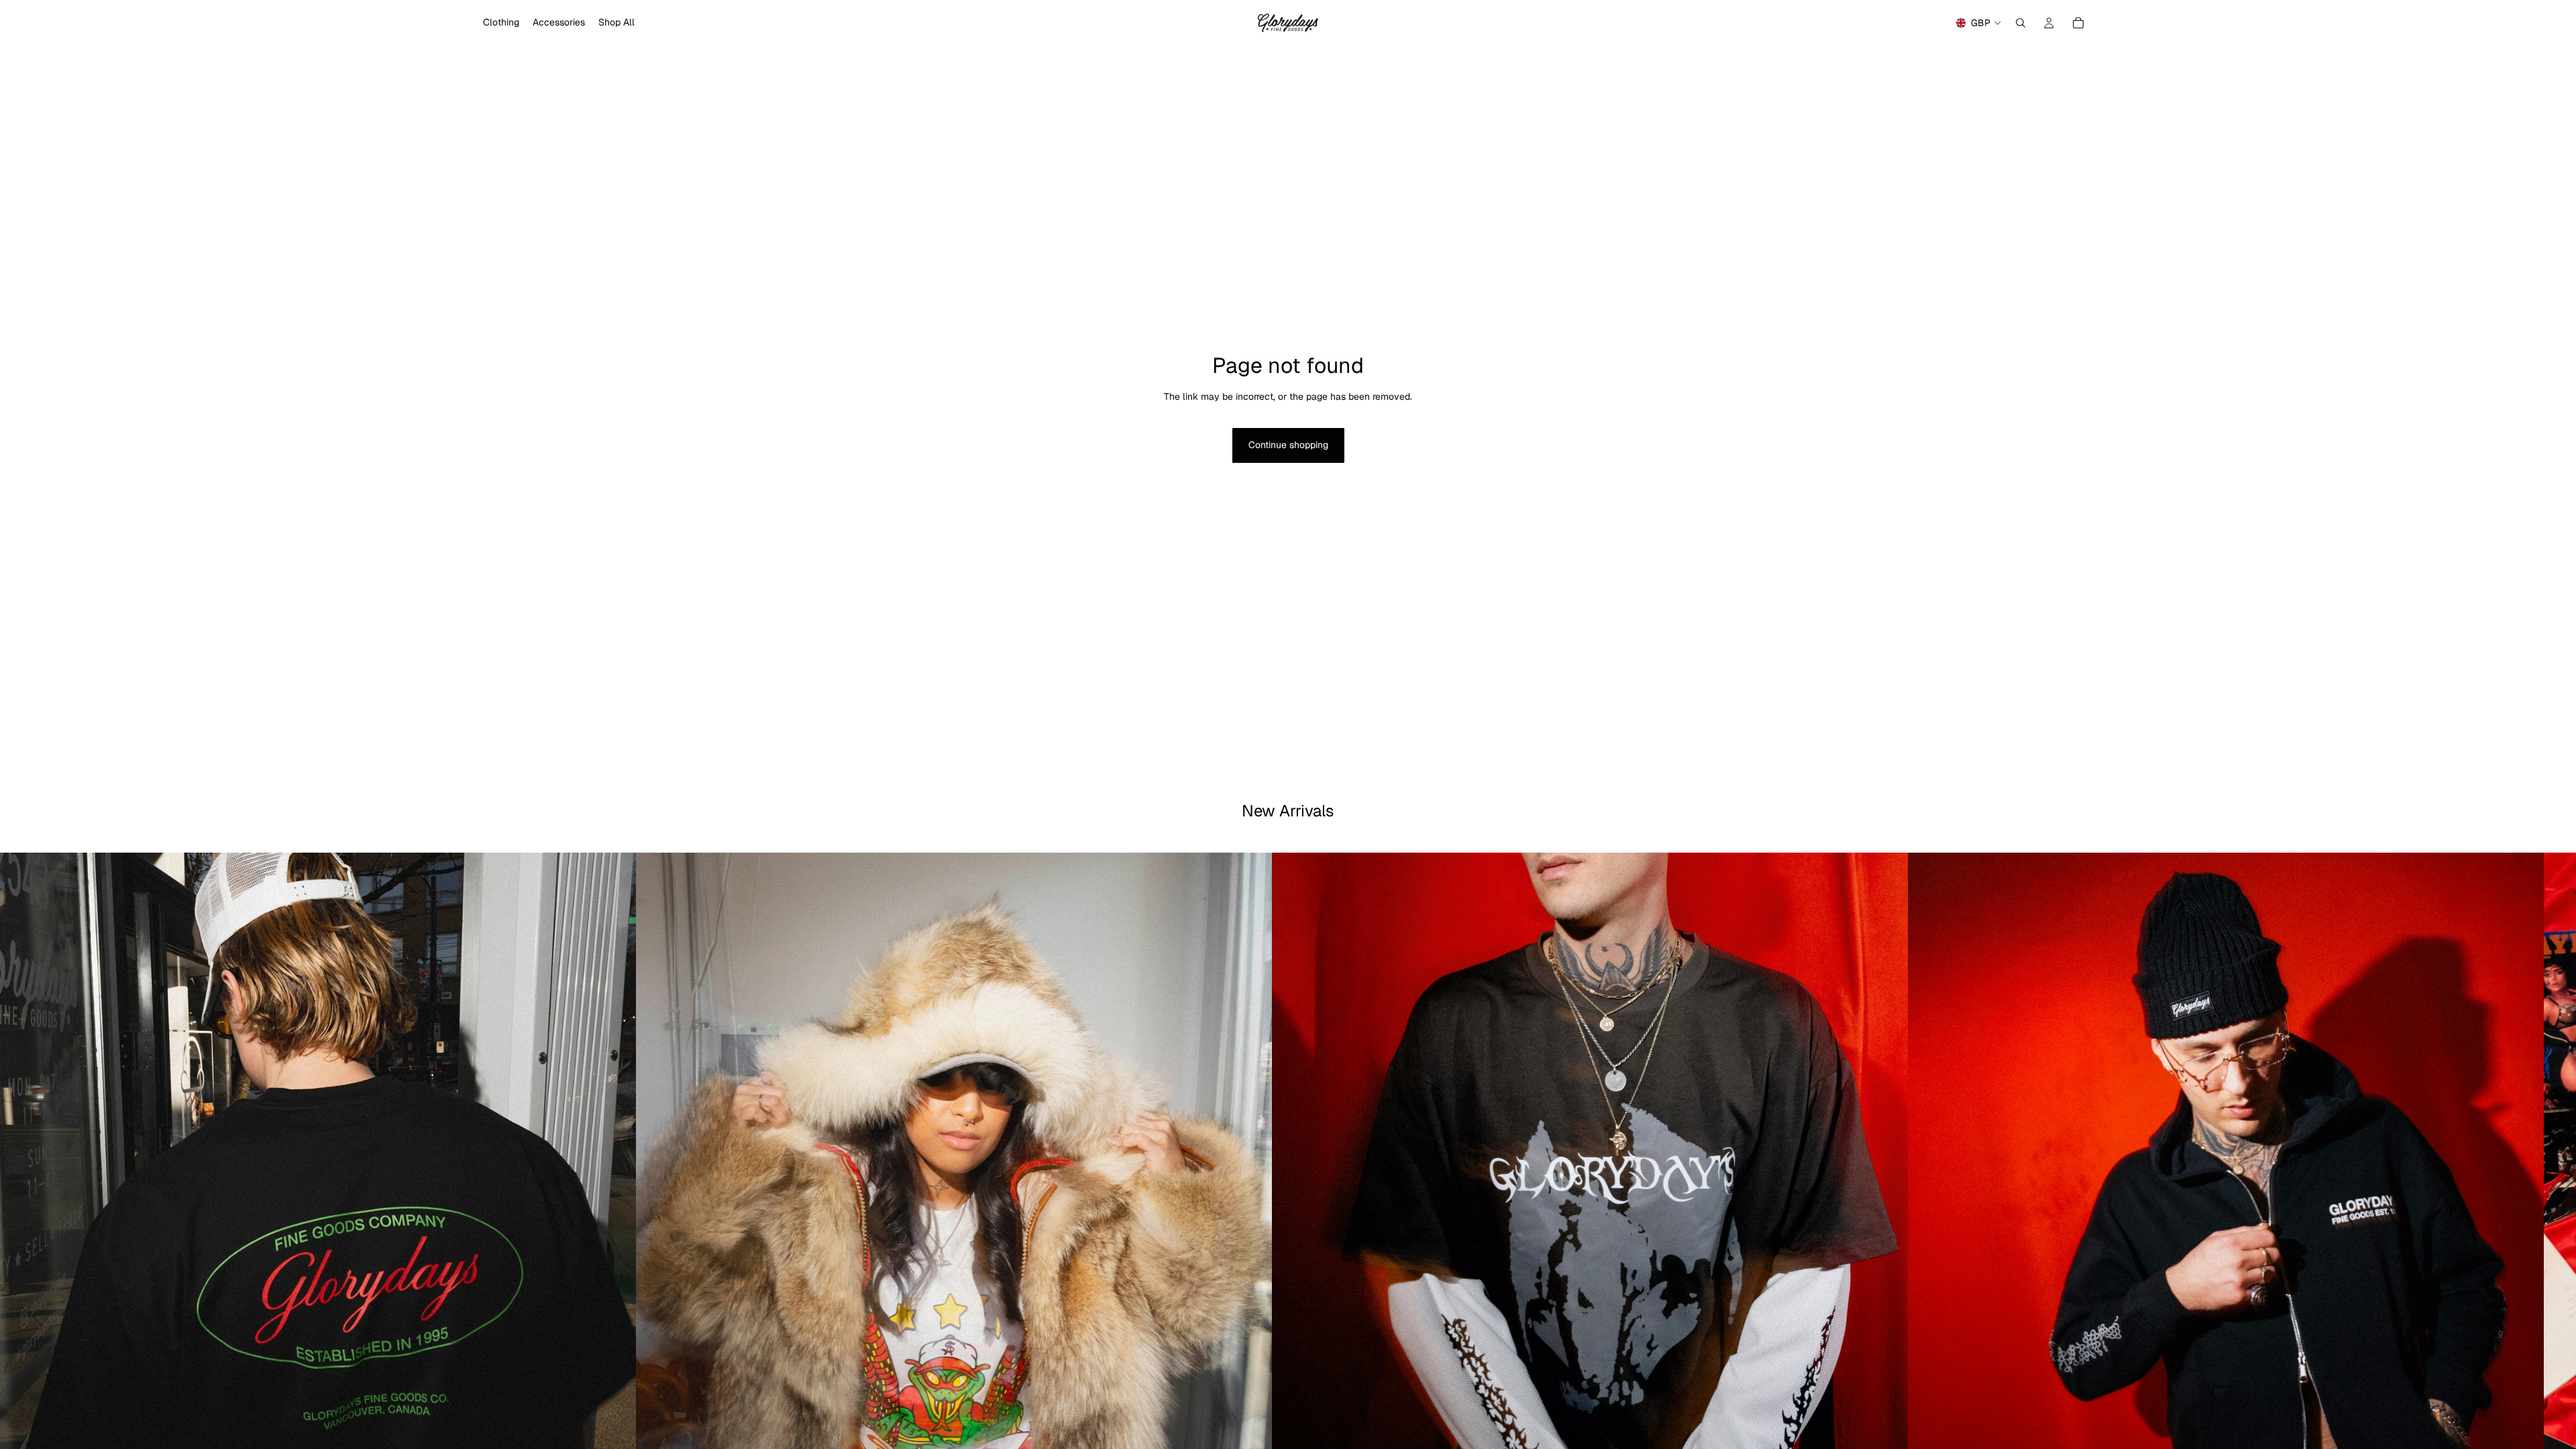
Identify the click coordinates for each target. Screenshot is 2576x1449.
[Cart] (2078, 23)
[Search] (2021, 23)
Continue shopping (1288, 445)
